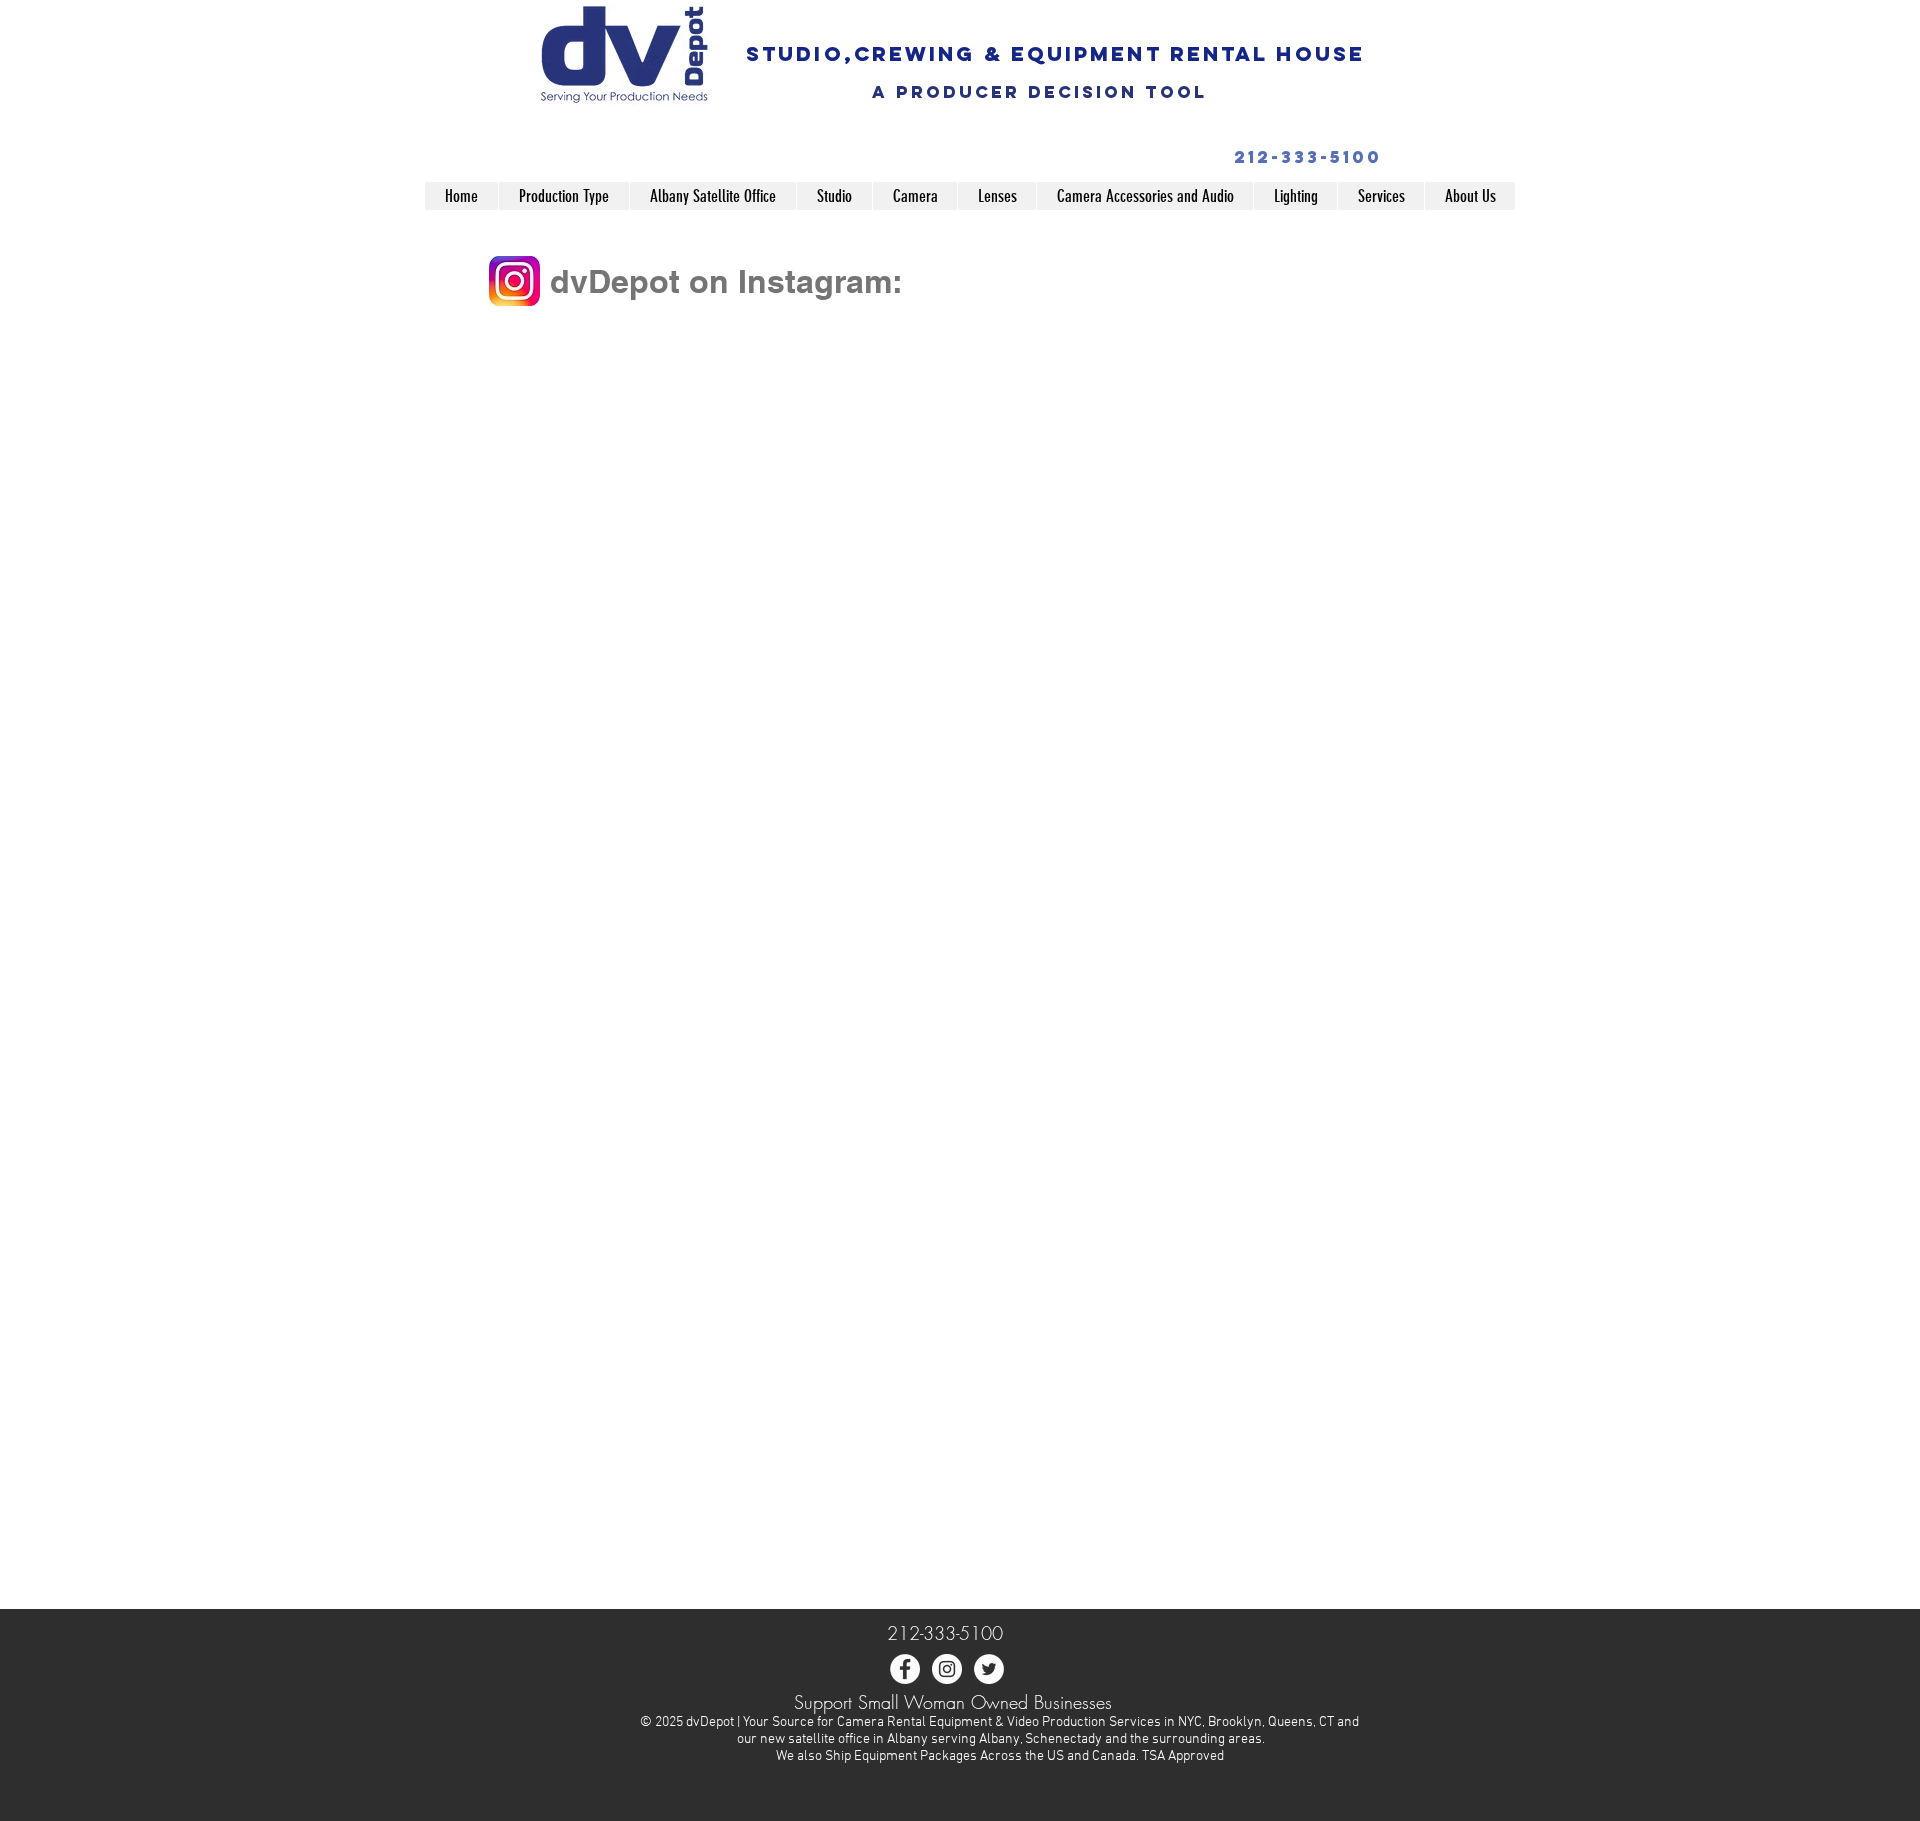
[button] (563, 196)
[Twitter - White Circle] (989, 1669)
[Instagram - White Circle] (947, 1669)
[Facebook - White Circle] (905, 1669)
